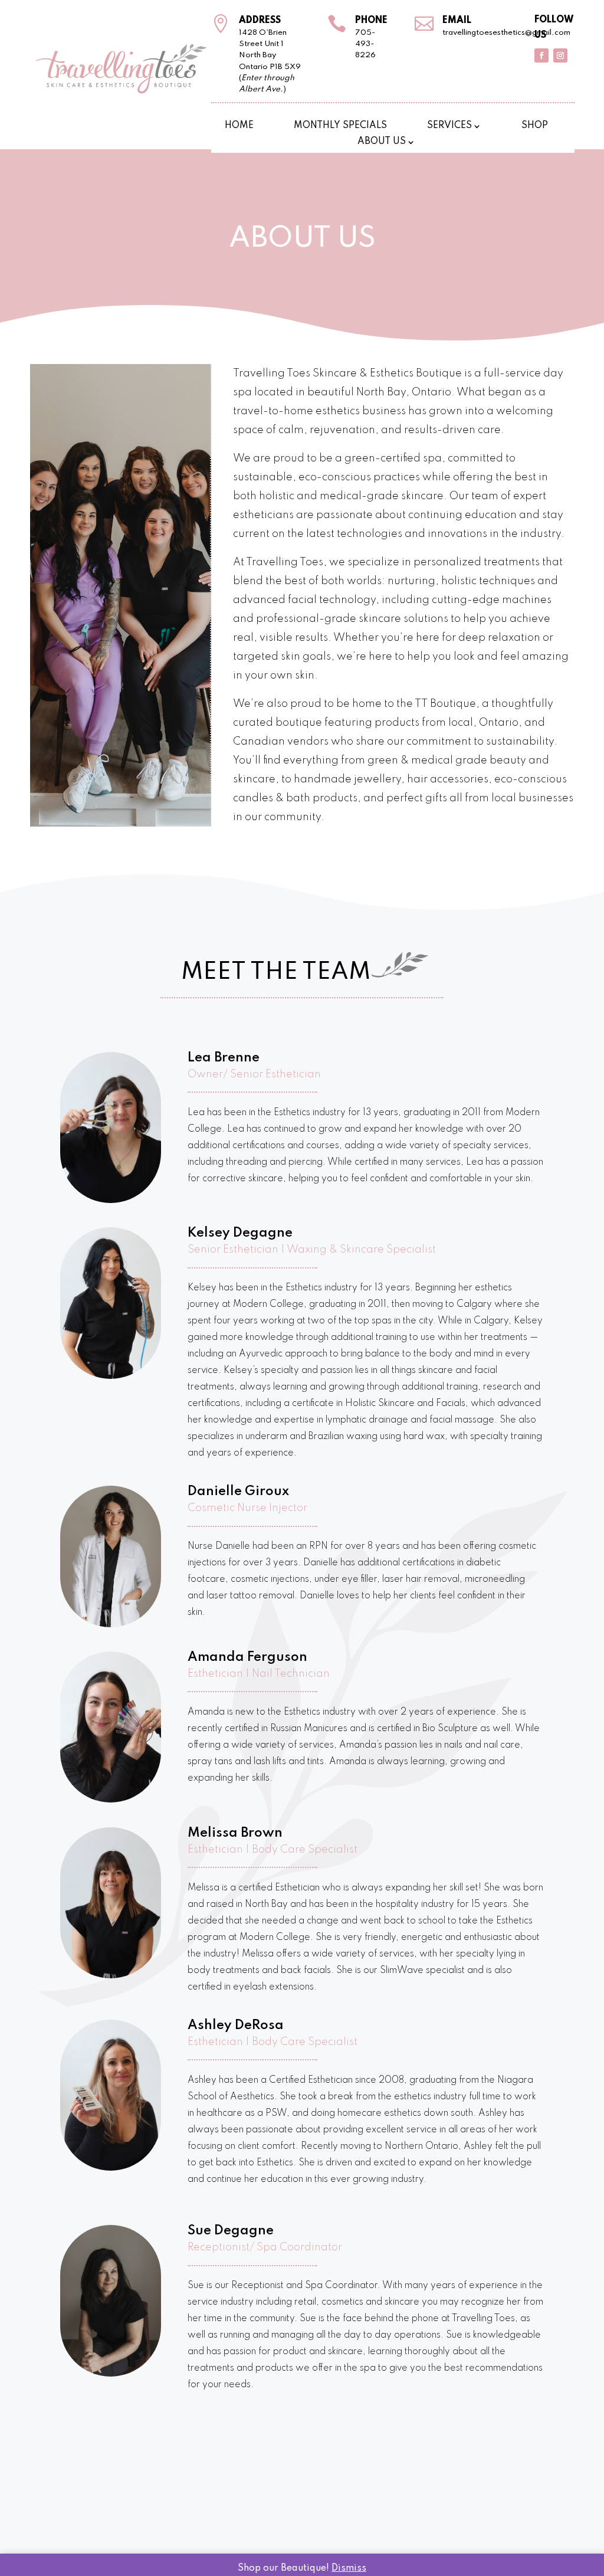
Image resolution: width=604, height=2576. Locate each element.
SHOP (535, 126)
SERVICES (449, 126)
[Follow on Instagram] (560, 55)
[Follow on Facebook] (541, 55)
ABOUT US (382, 142)
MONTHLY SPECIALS (340, 126)
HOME (239, 126)
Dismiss (349, 2568)
